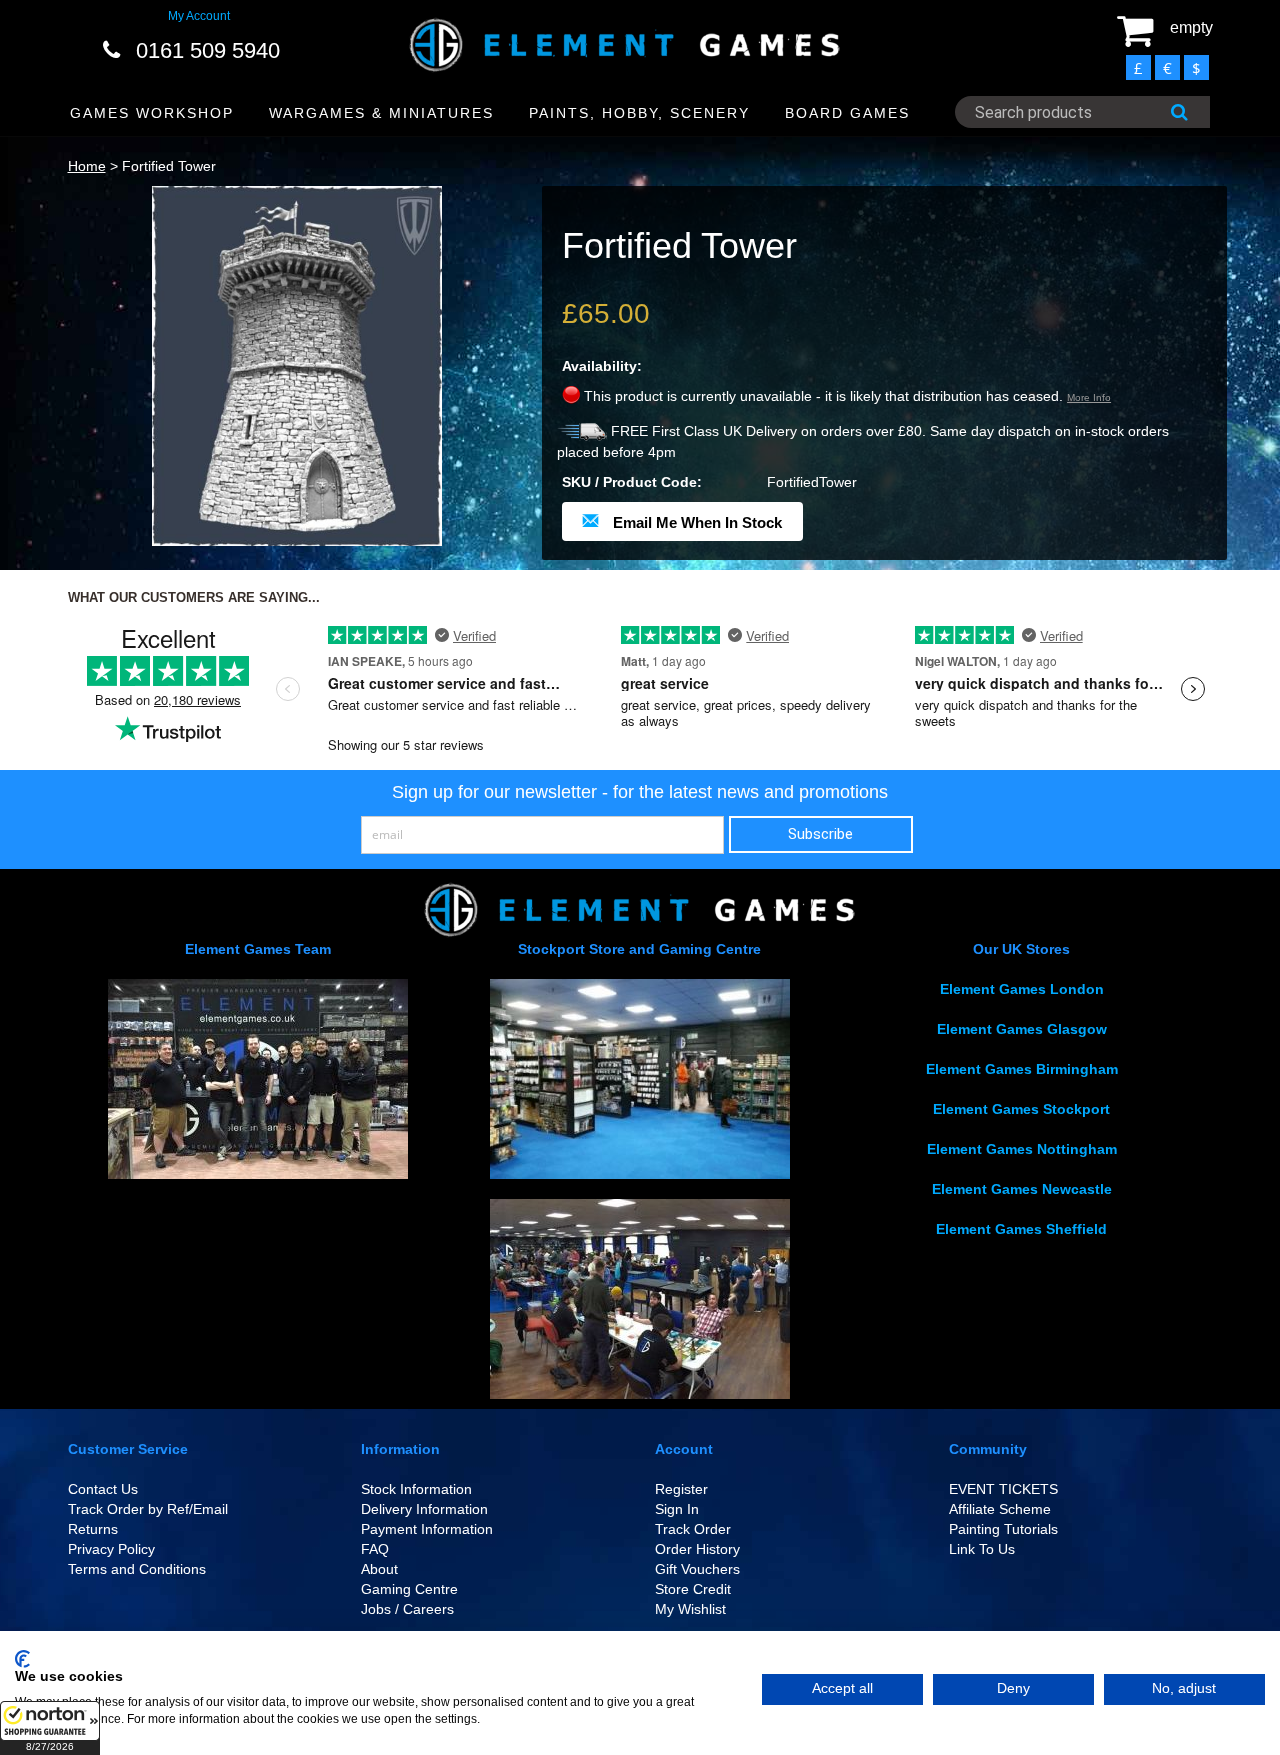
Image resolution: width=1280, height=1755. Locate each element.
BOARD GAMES (847, 113)
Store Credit (693, 1589)
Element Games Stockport (1021, 1109)
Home (87, 166)
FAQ (375, 1549)
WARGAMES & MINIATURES (381, 113)
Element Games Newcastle (1022, 1189)
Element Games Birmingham (1022, 1069)
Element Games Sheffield (1021, 1229)
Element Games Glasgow (1022, 1029)
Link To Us (982, 1549)
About (379, 1569)
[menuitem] (152, 113)
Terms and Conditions (137, 1569)
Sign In (677, 1509)
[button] (50, 1728)
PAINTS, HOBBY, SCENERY (639, 113)
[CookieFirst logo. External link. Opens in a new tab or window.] (22, 1659)
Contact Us (103, 1489)
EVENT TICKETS (1003, 1489)
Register (681, 1489)
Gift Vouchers (697, 1569)
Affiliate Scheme (1000, 1509)
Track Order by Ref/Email (148, 1509)
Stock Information (416, 1489)
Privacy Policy (111, 1549)
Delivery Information (424, 1509)
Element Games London (1022, 989)
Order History (697, 1549)
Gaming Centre (409, 1589)
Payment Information (427, 1529)
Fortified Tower (169, 166)
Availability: (602, 366)
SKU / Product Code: (632, 482)
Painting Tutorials (1003, 1529)
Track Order (693, 1529)
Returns (93, 1529)
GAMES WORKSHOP (152, 113)
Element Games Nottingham (1022, 1149)
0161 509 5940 (208, 50)
